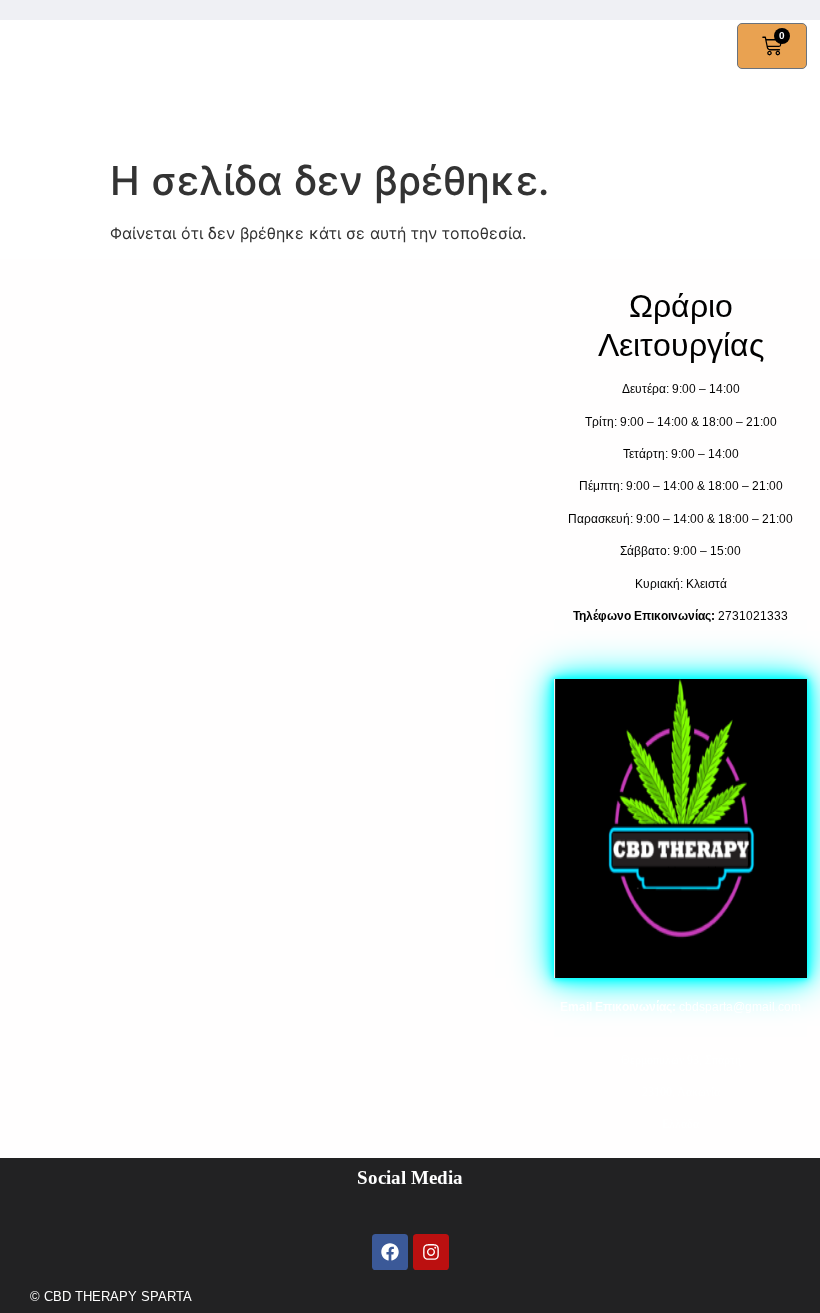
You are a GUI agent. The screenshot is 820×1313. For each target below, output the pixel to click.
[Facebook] (390, 1252)
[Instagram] (431, 1252)
